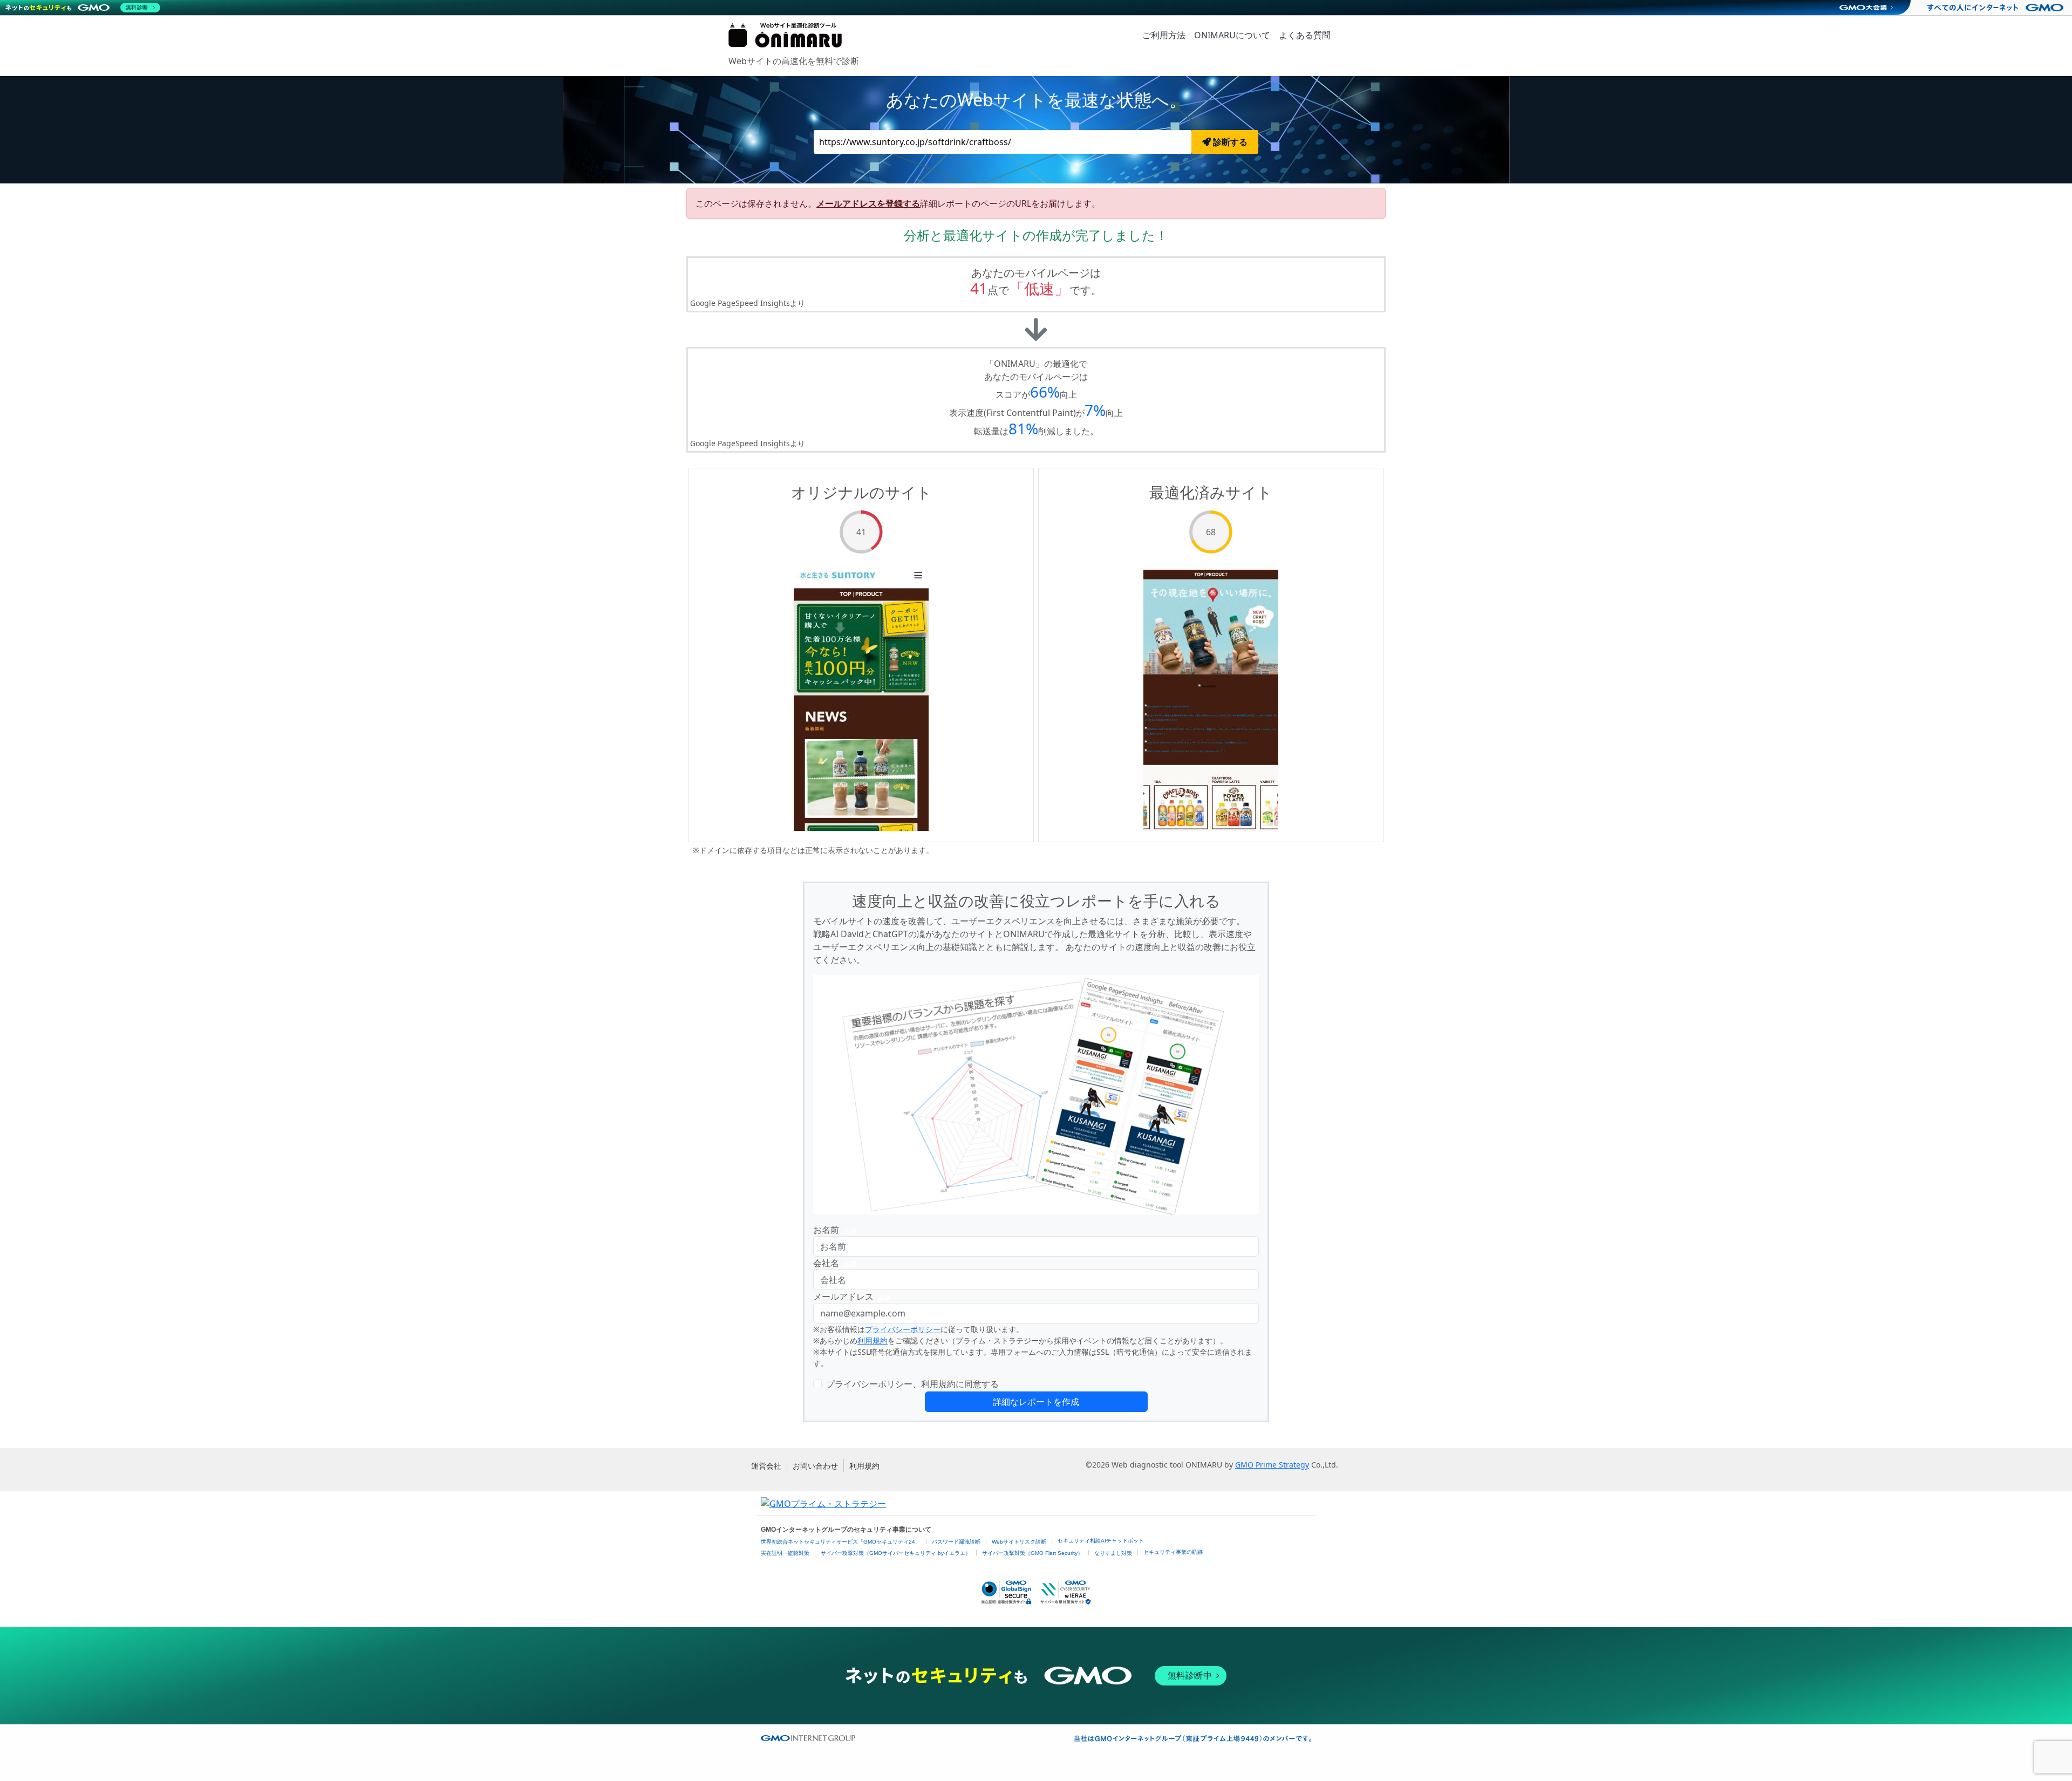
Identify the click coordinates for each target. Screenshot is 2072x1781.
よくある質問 (1305, 35)
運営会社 (766, 1466)
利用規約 (873, 1340)
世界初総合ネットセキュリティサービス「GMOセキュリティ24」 (841, 1542)
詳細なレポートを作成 (1036, 1402)
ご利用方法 (1164, 35)
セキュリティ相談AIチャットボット (1101, 1541)
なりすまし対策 (1113, 1553)
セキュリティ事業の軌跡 (1173, 1552)
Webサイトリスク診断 (1019, 1542)
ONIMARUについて (1232, 35)
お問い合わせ (815, 1466)
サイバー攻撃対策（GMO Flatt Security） (1032, 1553)
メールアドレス (852, 1296)
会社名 (835, 1263)
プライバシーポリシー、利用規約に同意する (912, 1384)
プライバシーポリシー (903, 1329)
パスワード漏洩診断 (956, 1542)
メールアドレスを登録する (868, 203)
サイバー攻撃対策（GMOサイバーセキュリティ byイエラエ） (896, 1553)
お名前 (835, 1230)
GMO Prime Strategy (1272, 1465)
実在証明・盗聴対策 (785, 1553)
